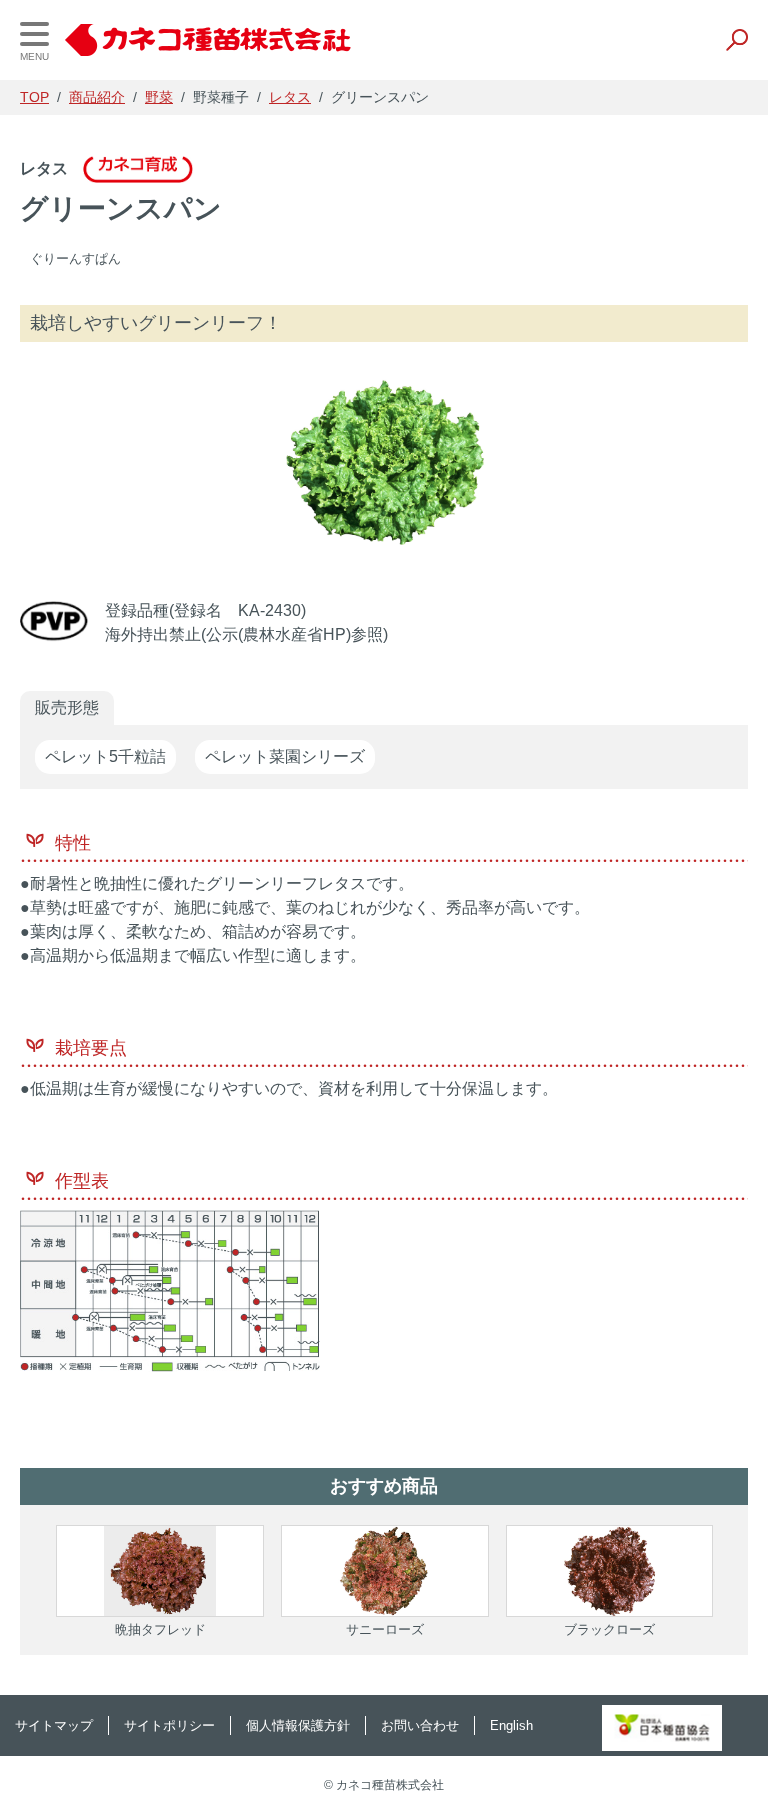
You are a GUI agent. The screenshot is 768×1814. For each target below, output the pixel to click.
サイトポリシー (169, 1725)
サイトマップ (54, 1725)
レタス (290, 97)
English (511, 1725)
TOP (34, 97)
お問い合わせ (420, 1725)
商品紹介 (97, 97)
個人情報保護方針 (298, 1725)
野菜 (159, 97)
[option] (384, 462)
